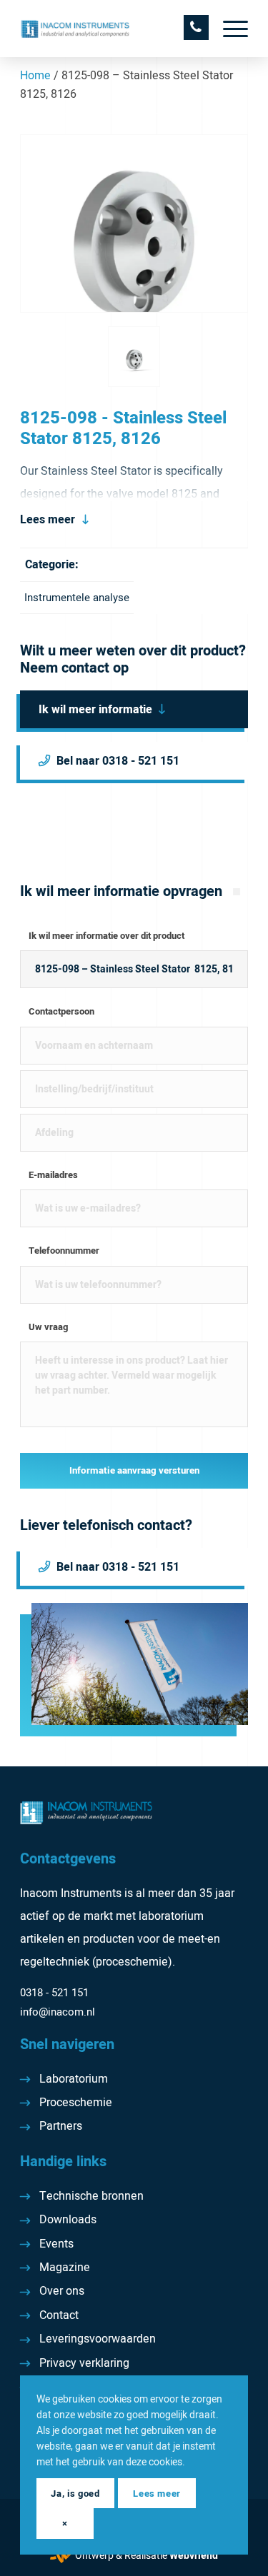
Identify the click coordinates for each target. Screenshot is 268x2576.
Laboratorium (74, 2079)
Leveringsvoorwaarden (98, 2339)
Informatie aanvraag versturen (134, 1471)
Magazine (65, 2268)
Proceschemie (76, 2103)
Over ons (62, 2291)
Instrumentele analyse (77, 598)
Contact (59, 2315)
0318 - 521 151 (54, 1993)
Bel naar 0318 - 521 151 (118, 761)
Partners (61, 2126)
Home (35, 76)
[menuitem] (228, 29)
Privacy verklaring (84, 2363)
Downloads (68, 2220)
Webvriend (194, 2556)
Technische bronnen (91, 2196)
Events (56, 2244)
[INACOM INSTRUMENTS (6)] (111, 29)
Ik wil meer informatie (95, 710)
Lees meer (48, 520)
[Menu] (228, 29)
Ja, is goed (75, 2494)
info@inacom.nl (58, 2012)
